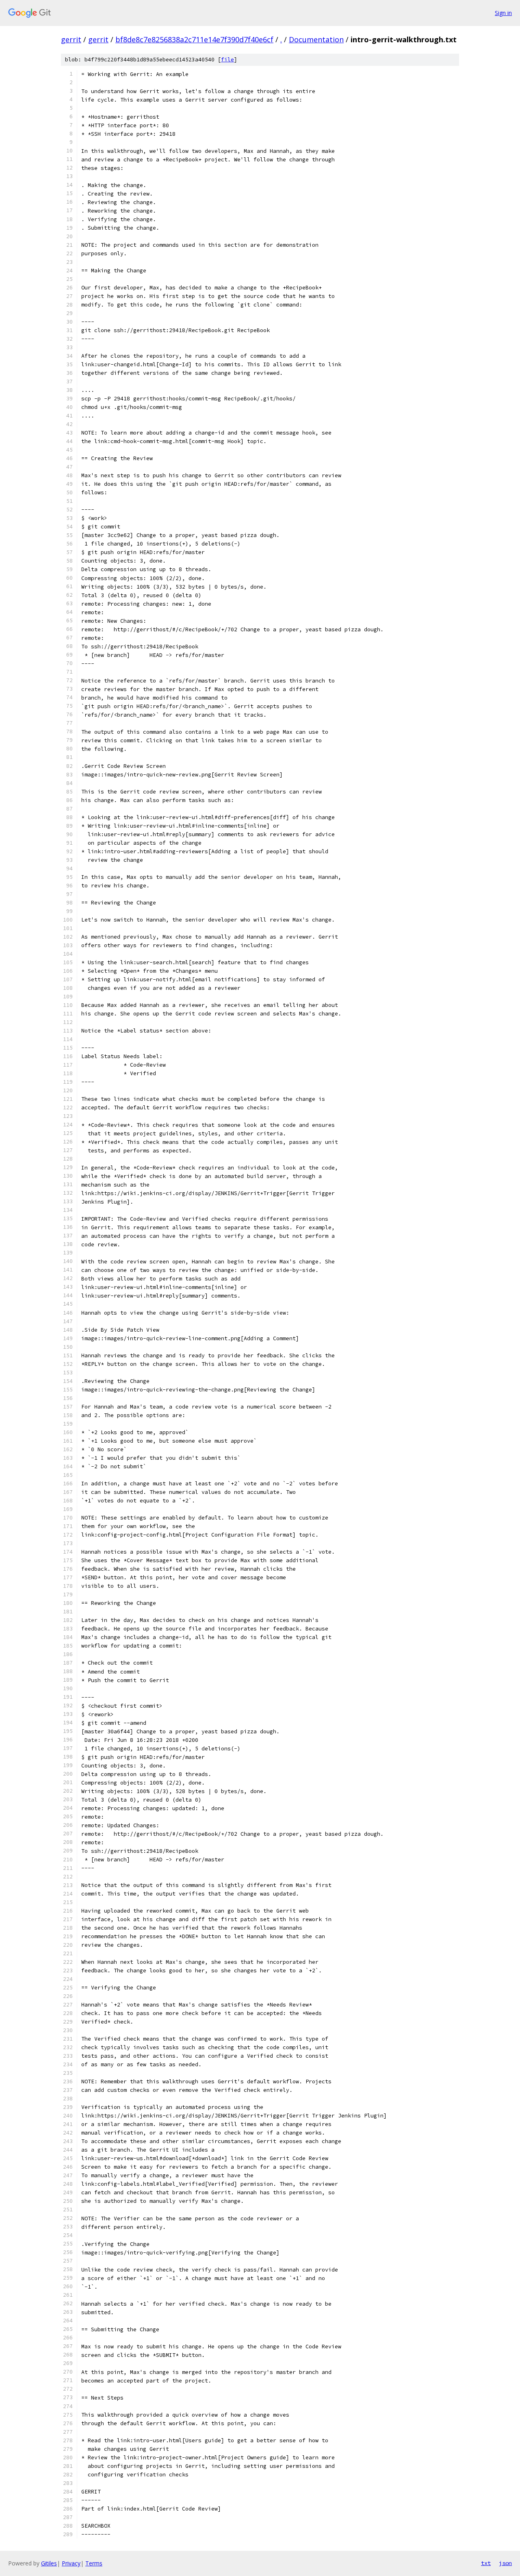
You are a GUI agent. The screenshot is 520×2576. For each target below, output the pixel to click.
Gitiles (49, 2563)
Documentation (316, 39)
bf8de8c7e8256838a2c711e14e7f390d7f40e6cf (194, 39)
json (505, 2563)
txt (486, 2563)
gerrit (71, 39)
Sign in (503, 13)
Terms (94, 2563)
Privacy (71, 2563)
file (227, 60)
